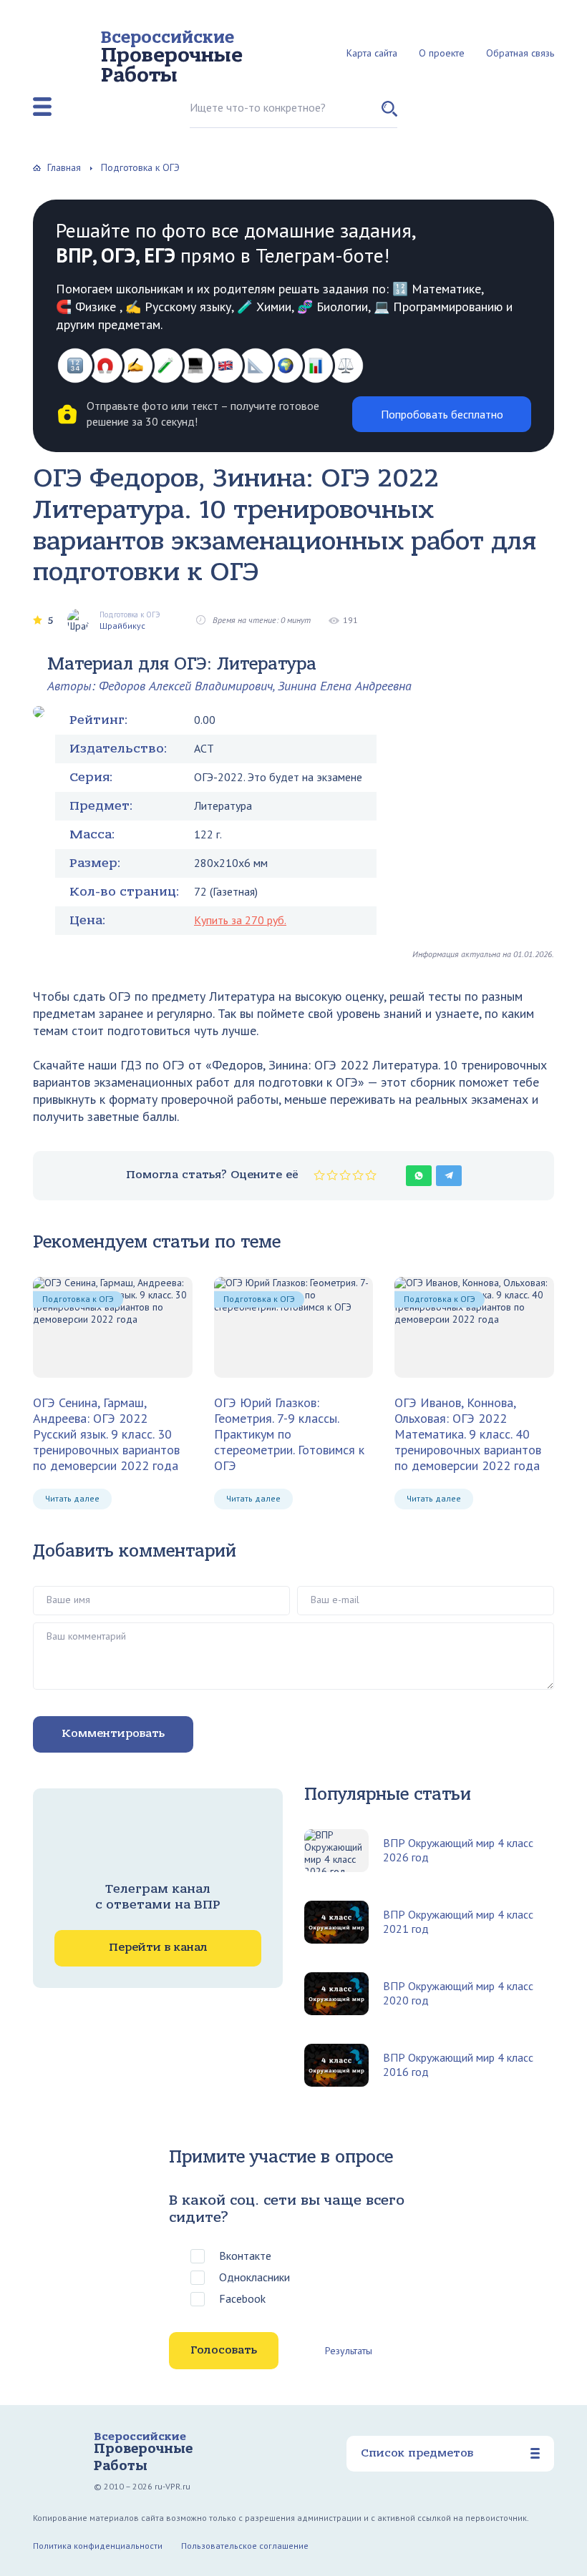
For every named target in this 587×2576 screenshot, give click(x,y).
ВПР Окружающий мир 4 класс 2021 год (458, 1921)
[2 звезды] (332, 1175)
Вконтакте (245, 2256)
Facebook (242, 2298)
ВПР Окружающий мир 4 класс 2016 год (458, 2065)
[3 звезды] (345, 1175)
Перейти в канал (158, 1947)
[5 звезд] (371, 1175)
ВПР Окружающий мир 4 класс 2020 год (458, 1993)
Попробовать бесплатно (442, 414)
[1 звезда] (319, 1175)
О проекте (442, 53)
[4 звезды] (358, 1175)
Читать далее (72, 1498)
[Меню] (42, 107)
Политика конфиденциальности (98, 2546)
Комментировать (113, 1733)
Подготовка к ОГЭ (78, 1299)
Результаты (349, 2351)
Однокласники (254, 2277)
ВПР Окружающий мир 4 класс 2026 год (458, 1850)
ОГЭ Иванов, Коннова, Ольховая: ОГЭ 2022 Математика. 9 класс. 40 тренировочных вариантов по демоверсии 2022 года (468, 1434)
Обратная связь (520, 53)
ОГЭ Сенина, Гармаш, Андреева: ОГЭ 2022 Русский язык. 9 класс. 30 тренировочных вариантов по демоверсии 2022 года (106, 1434)
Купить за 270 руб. (240, 920)
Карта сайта (372, 53)
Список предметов (417, 2453)
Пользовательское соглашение (245, 2546)
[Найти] (389, 114)
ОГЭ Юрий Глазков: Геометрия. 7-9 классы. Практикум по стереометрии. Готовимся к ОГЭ (289, 1434)
